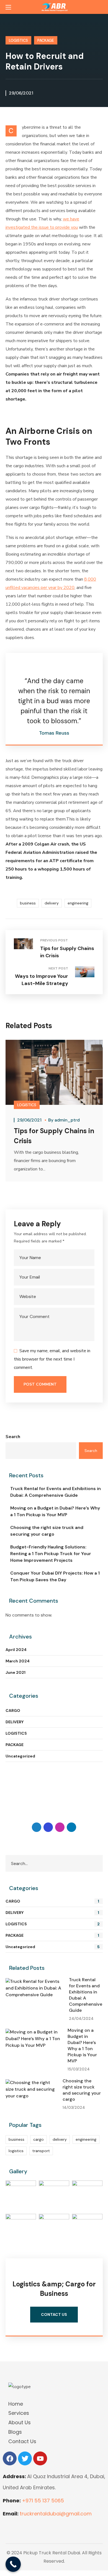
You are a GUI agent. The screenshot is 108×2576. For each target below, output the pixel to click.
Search (13, 1437)
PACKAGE (46, 40)
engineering (78, 903)
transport (41, 2151)
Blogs (15, 2432)
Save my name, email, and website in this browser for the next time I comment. (52, 1359)
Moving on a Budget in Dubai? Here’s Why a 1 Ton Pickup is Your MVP (55, 1511)
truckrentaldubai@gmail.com (56, 2514)
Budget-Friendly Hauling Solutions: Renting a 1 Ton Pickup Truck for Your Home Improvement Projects (51, 1554)
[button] (101, 7)
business (28, 903)
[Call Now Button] (13, 2564)
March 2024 (18, 1661)
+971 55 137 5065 (43, 2501)
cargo (38, 2139)
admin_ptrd (67, 1120)
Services (19, 2413)
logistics (16, 2151)
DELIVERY (15, 1722)
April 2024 (16, 1650)
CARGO (13, 1710)
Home (16, 2404)
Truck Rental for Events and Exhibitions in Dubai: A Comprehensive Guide (56, 1492)
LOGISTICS (18, 40)
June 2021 (16, 1672)
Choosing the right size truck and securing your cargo (47, 1531)
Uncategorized (20, 1756)
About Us (20, 2422)
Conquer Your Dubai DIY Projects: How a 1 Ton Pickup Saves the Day (55, 1576)
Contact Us (22, 2441)
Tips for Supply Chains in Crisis (54, 1136)
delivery (52, 903)
